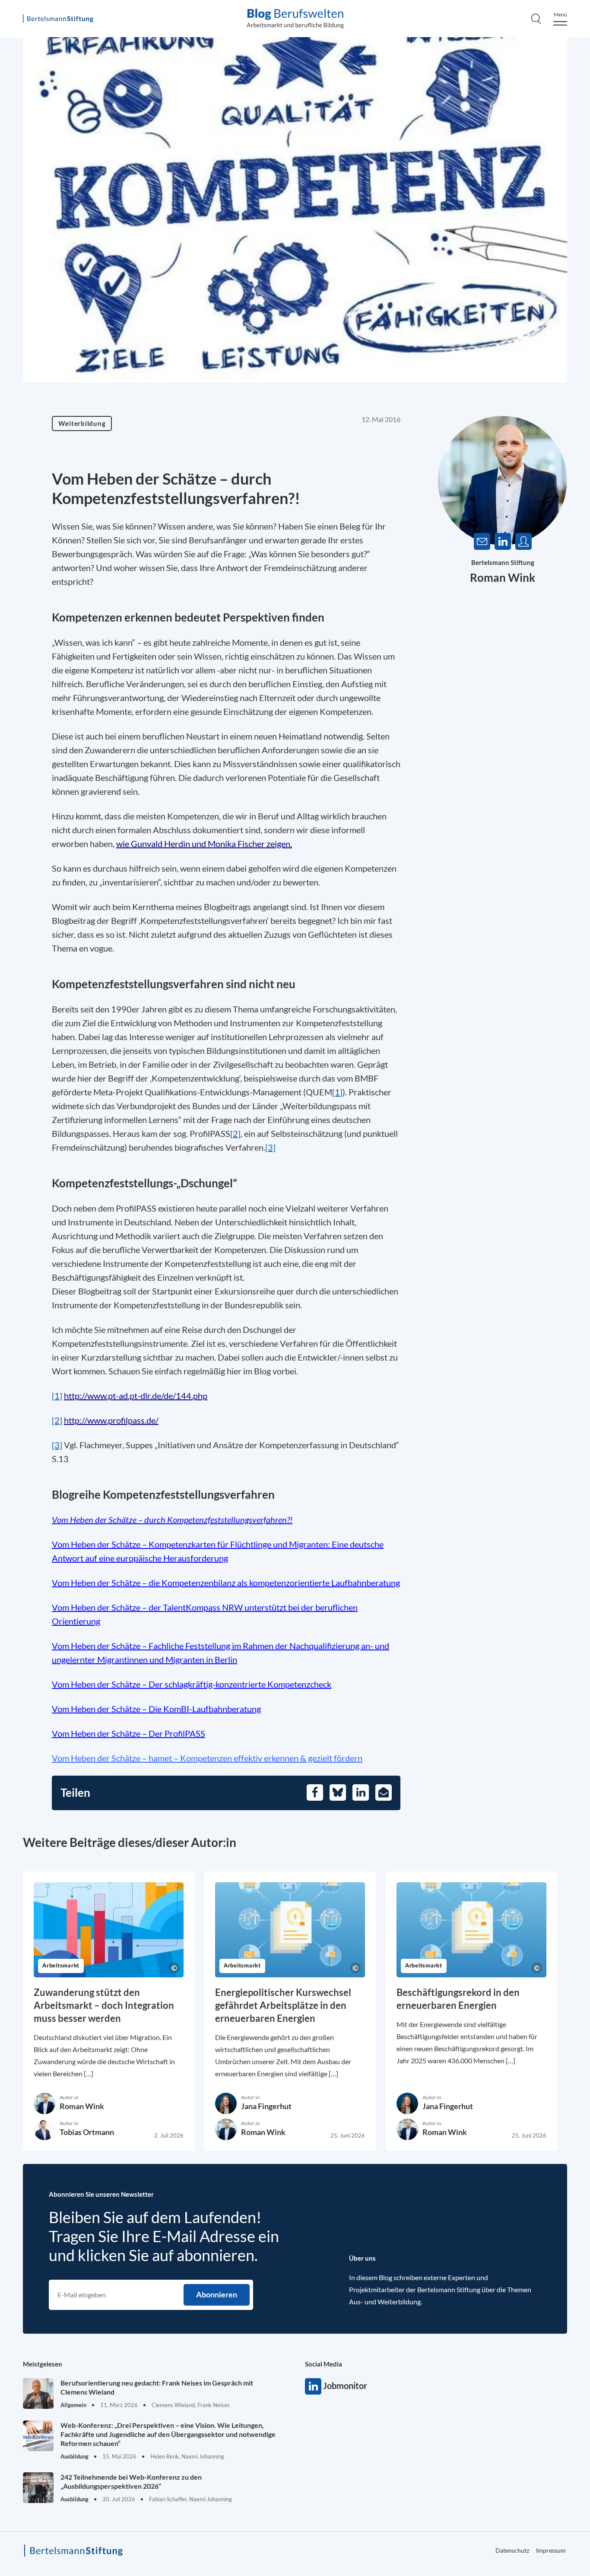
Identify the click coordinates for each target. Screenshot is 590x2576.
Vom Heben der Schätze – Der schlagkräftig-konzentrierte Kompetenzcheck (192, 1684)
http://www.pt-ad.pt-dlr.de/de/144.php (136, 1396)
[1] (337, 1092)
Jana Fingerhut (266, 2106)
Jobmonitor (313, 2386)
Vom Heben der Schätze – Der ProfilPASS (128, 1733)
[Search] (536, 19)
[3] (270, 1147)
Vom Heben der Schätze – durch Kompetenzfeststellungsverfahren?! (172, 1520)
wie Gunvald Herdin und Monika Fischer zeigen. (204, 844)
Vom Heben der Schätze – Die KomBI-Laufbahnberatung (156, 1709)
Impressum (551, 2550)
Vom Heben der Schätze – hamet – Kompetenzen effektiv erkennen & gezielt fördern (207, 1758)
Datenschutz (512, 2550)
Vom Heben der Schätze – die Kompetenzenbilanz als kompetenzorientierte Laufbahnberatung (226, 1583)
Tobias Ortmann (87, 2132)
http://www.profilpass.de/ (111, 1420)
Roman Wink (503, 577)
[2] (235, 1133)
